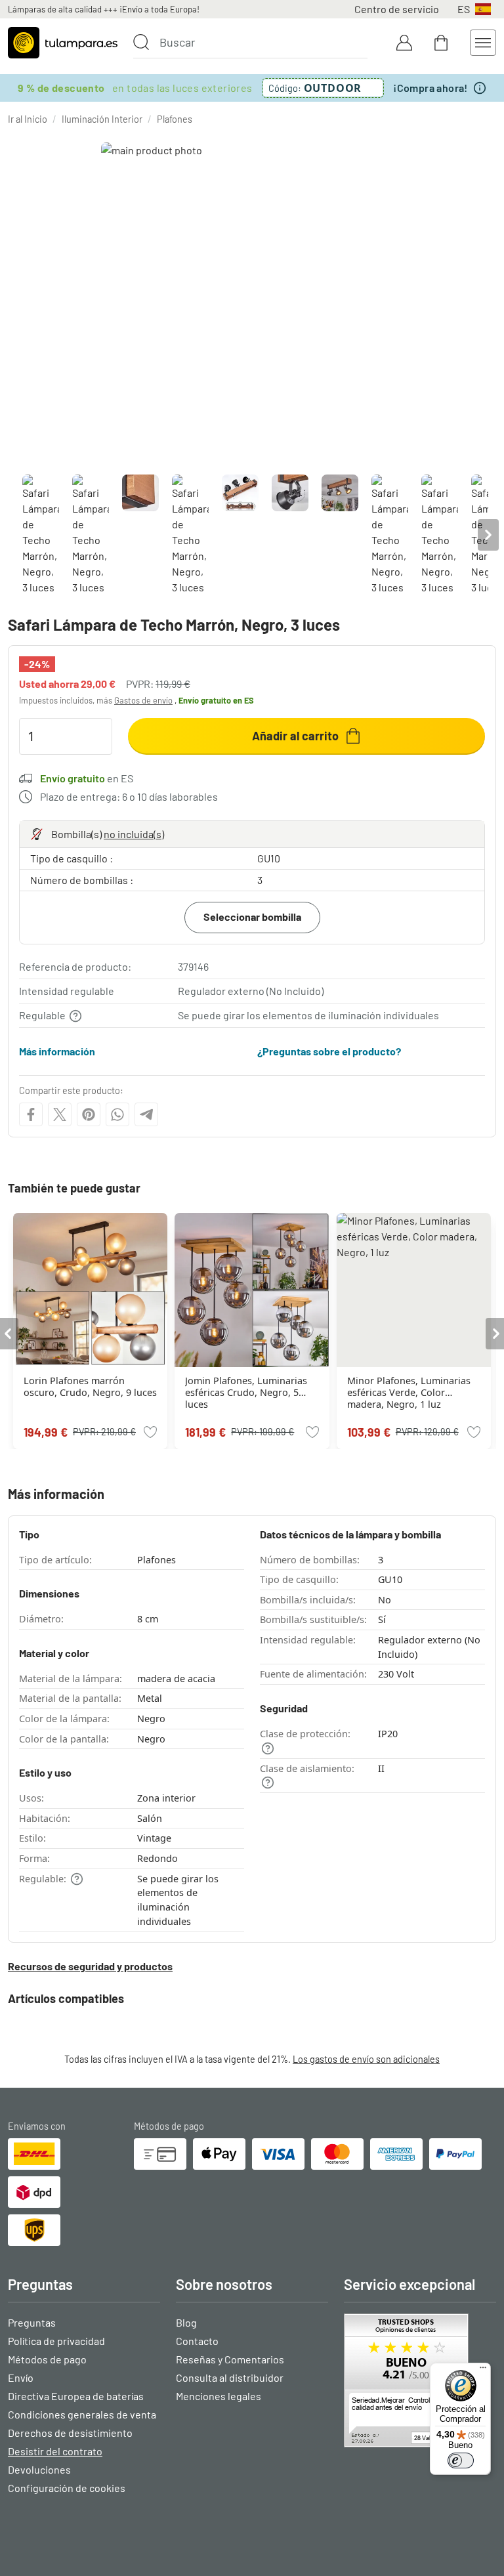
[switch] (461, 2460)
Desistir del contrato (55, 2451)
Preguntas (32, 2322)
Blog (186, 2322)
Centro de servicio (397, 9)
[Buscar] (141, 42)
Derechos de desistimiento (70, 2433)
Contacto (197, 2341)
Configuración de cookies (67, 2488)
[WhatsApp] (117, 1114)
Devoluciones (39, 2469)
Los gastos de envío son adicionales (366, 2059)
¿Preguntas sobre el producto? (329, 1051)
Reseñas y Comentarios (230, 2359)
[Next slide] (488, 535)
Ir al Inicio (28, 119)
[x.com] (60, 1114)
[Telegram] (146, 1114)
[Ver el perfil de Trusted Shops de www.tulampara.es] (420, 2380)
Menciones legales (219, 2396)
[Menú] (483, 2371)
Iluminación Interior (102, 119)
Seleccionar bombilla (252, 917)
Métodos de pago (47, 2359)
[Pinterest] (89, 1114)
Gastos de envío (143, 700)
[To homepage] (63, 43)
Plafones (175, 119)
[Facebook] (31, 1114)
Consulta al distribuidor (230, 2377)
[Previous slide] (16, 535)
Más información (57, 1051)
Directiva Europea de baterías (76, 2396)
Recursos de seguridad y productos (90, 1966)
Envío (21, 2377)
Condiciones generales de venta (82, 2414)
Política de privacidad (56, 2341)
